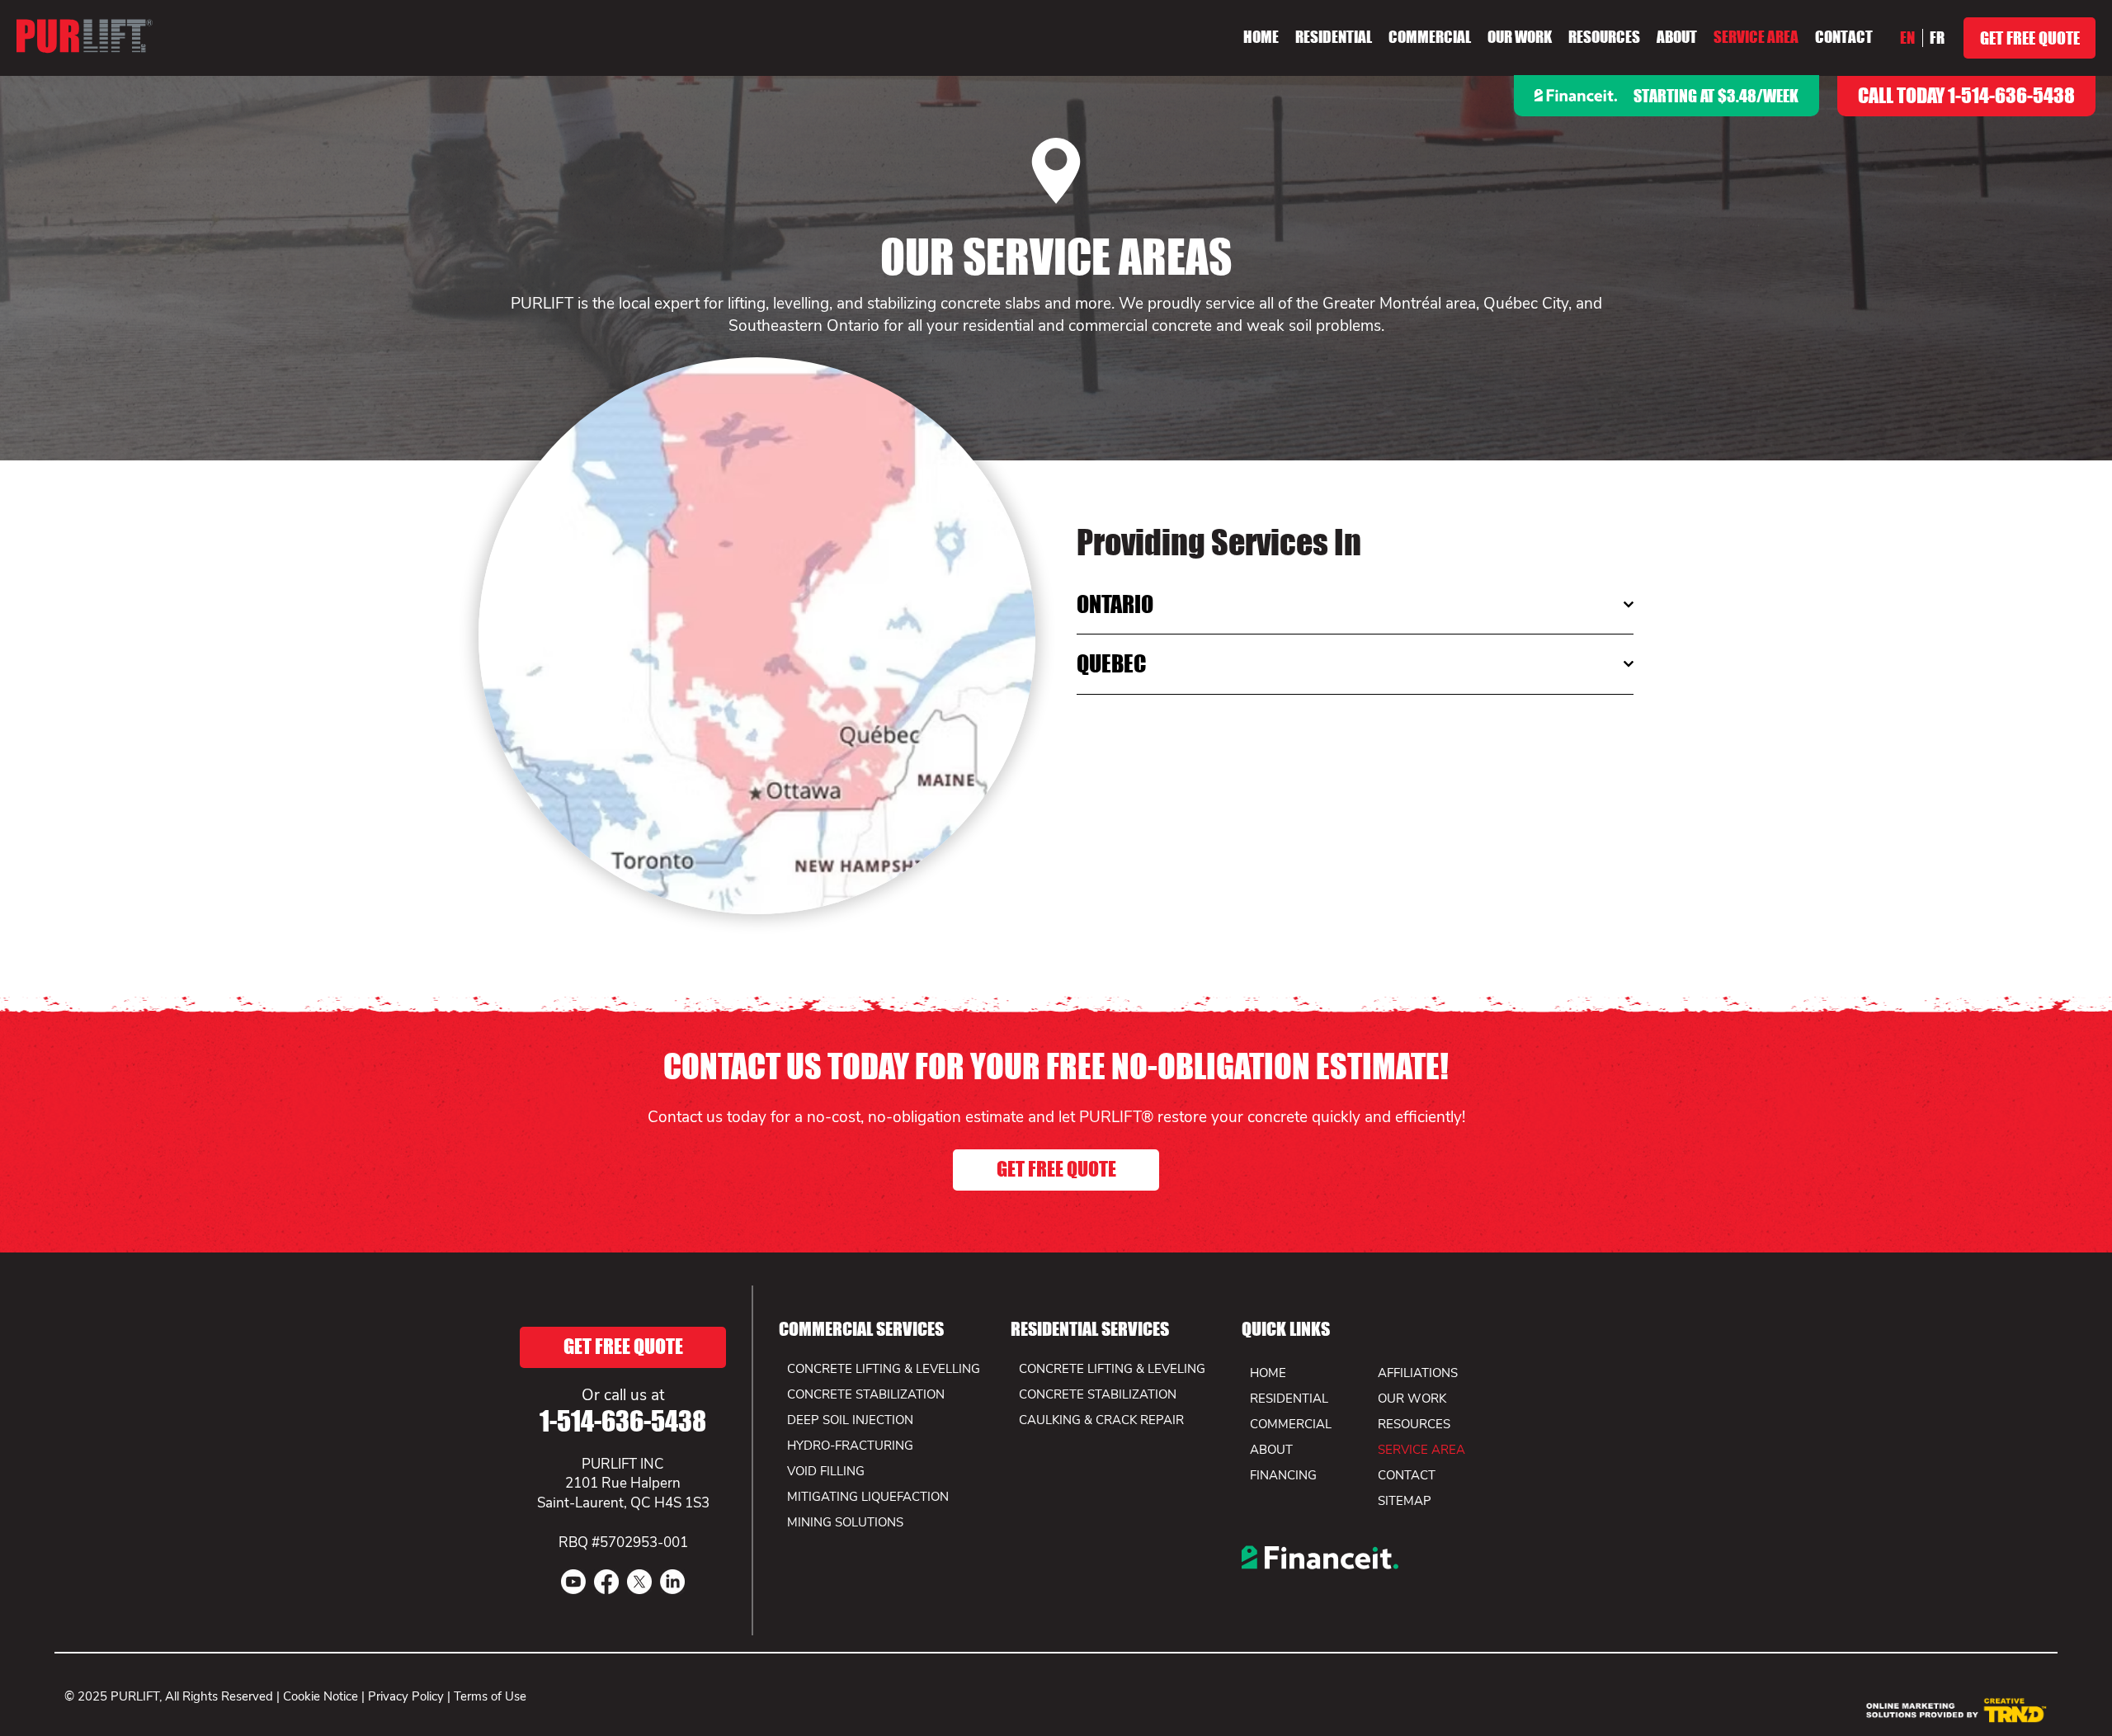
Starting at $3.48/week (1716, 96)
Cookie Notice (321, 1696)
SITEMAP (1405, 1501)
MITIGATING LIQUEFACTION (868, 1497)
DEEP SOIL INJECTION (850, 1420)
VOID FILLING (826, 1471)
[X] (639, 1582)
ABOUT (1271, 1450)
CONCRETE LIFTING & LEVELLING (884, 1369)
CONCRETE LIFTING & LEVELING (1112, 1369)
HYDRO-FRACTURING (850, 1446)
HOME (1268, 1373)
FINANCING (1283, 1475)
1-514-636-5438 (623, 1421)
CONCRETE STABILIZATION (1098, 1394)
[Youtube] (573, 1582)
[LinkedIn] (672, 1582)
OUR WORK (1412, 1399)
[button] (1520, 37)
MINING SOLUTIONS (845, 1522)
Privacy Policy (406, 1696)
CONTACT (1407, 1475)
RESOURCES (1414, 1424)
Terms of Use (490, 1696)
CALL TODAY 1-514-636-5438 (1966, 95)
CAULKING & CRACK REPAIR (1101, 1420)
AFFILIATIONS (1418, 1373)
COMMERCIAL (1291, 1424)
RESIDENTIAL (1289, 1399)
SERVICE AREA (1421, 1450)
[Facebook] (606, 1582)
